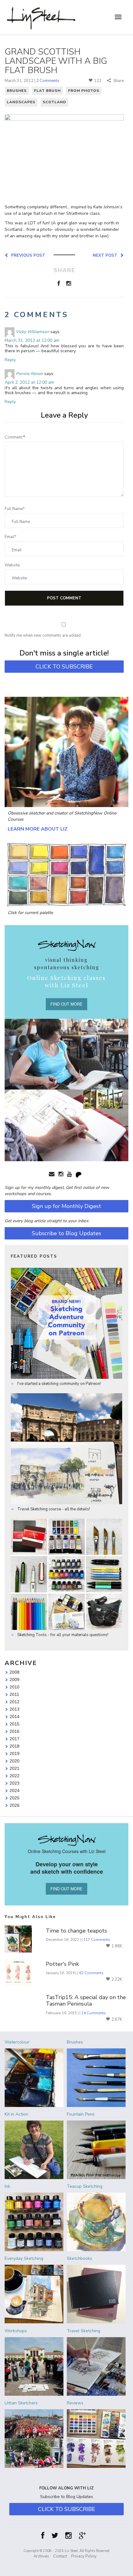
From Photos (84, 91)
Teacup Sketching (85, 2186)
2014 (15, 1717)
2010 (15, 1687)
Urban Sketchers (21, 2403)
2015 (15, 1724)
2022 (15, 1776)
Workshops (16, 2331)
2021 (15, 1768)
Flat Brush (47, 91)
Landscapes (21, 102)
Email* (11, 537)
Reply (10, 360)
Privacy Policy (84, 2556)
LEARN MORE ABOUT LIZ (38, 829)
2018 (15, 1746)
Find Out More (66, 1004)
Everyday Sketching (24, 2258)
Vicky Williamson (32, 332)
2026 (15, 1805)
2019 (15, 1753)
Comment (15, 437)
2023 (15, 1783)
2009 (15, 1680)
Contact (60, 2556)
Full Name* (15, 509)
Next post (106, 255)
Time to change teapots (76, 1931)
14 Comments (94, 2013)
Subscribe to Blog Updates (66, 1233)
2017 (15, 1739)
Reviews (75, 2403)
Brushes (17, 91)
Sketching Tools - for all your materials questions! (62, 1635)
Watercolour (17, 2042)
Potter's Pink (62, 1964)
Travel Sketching (84, 2331)
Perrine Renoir (29, 374)
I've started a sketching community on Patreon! (59, 1384)
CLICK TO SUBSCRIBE (64, 667)
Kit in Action (16, 2114)
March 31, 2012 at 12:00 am (32, 340)
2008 (15, 1672)
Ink (7, 2186)
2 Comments (48, 81)
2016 (15, 1731)
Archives (41, 2556)
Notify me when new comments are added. (43, 635)
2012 (15, 1702)
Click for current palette (30, 913)
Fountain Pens (81, 2114)
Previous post (27, 255)
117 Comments (97, 1940)
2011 (14, 1694)
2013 (15, 1709)
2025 (15, 1798)
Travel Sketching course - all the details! (53, 1509)
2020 (15, 1761)
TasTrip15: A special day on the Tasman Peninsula (86, 2001)
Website (12, 565)
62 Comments (91, 1973)
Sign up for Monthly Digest (66, 1206)
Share (118, 81)
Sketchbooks (79, 2258)
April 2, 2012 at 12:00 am (29, 382)
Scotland (54, 102)
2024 (15, 1790)
